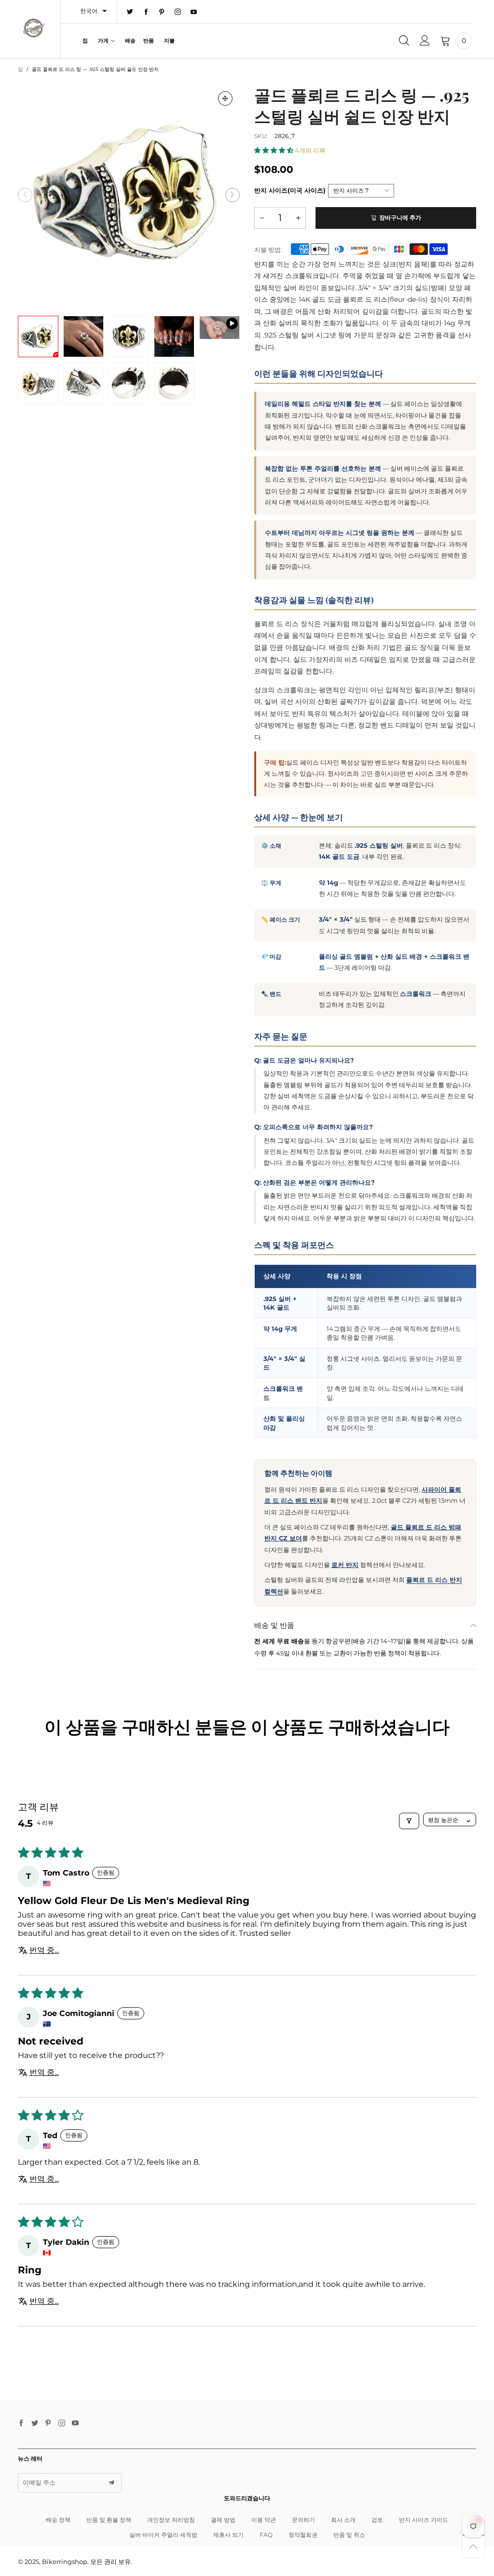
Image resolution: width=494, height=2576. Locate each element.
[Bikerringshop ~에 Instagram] (62, 2423)
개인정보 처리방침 (171, 2520)
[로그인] (425, 41)
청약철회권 (303, 2535)
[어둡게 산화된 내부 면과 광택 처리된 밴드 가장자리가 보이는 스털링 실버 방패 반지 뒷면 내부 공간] (174, 383)
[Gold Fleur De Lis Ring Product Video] (220, 328)
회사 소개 (343, 2520)
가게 (103, 41)
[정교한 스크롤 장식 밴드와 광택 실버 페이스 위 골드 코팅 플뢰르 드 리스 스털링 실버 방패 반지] (129, 195)
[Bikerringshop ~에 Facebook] (21, 2423)
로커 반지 (345, 1565)
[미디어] (225, 98)
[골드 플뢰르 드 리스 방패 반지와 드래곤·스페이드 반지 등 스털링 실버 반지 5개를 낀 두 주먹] (174, 336)
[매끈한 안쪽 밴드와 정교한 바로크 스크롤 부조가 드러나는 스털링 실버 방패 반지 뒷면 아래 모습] (129, 383)
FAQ (266, 2535)
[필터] (409, 1821)
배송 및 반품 (274, 1625)
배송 (130, 41)
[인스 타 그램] (178, 12)
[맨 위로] (473, 2546)
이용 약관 (264, 2520)
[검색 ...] (404, 41)
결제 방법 (223, 2520)
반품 (149, 41)
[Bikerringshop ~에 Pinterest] (48, 2423)
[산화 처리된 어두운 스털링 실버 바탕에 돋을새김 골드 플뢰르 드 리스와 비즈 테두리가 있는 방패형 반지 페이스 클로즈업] (129, 336)
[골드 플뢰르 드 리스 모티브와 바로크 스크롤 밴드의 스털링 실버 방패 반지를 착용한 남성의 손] (83, 336)
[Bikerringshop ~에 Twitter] (35, 2423)
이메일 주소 (39, 2482)
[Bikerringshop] (34, 28)
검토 (377, 2520)
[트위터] (130, 12)
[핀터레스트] (162, 12)
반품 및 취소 (349, 2535)
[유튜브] (194, 12)
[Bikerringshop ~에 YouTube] (75, 2423)
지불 (169, 41)
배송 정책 (58, 2520)
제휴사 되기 (228, 2535)
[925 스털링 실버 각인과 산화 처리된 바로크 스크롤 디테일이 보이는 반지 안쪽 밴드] (83, 383)
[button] (25, 195)
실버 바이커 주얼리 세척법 (163, 2535)
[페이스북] (146, 12)
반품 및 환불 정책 (109, 2520)
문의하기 (303, 2520)
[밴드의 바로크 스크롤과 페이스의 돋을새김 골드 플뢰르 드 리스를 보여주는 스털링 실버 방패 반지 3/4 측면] (38, 383)
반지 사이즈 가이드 (424, 2520)
